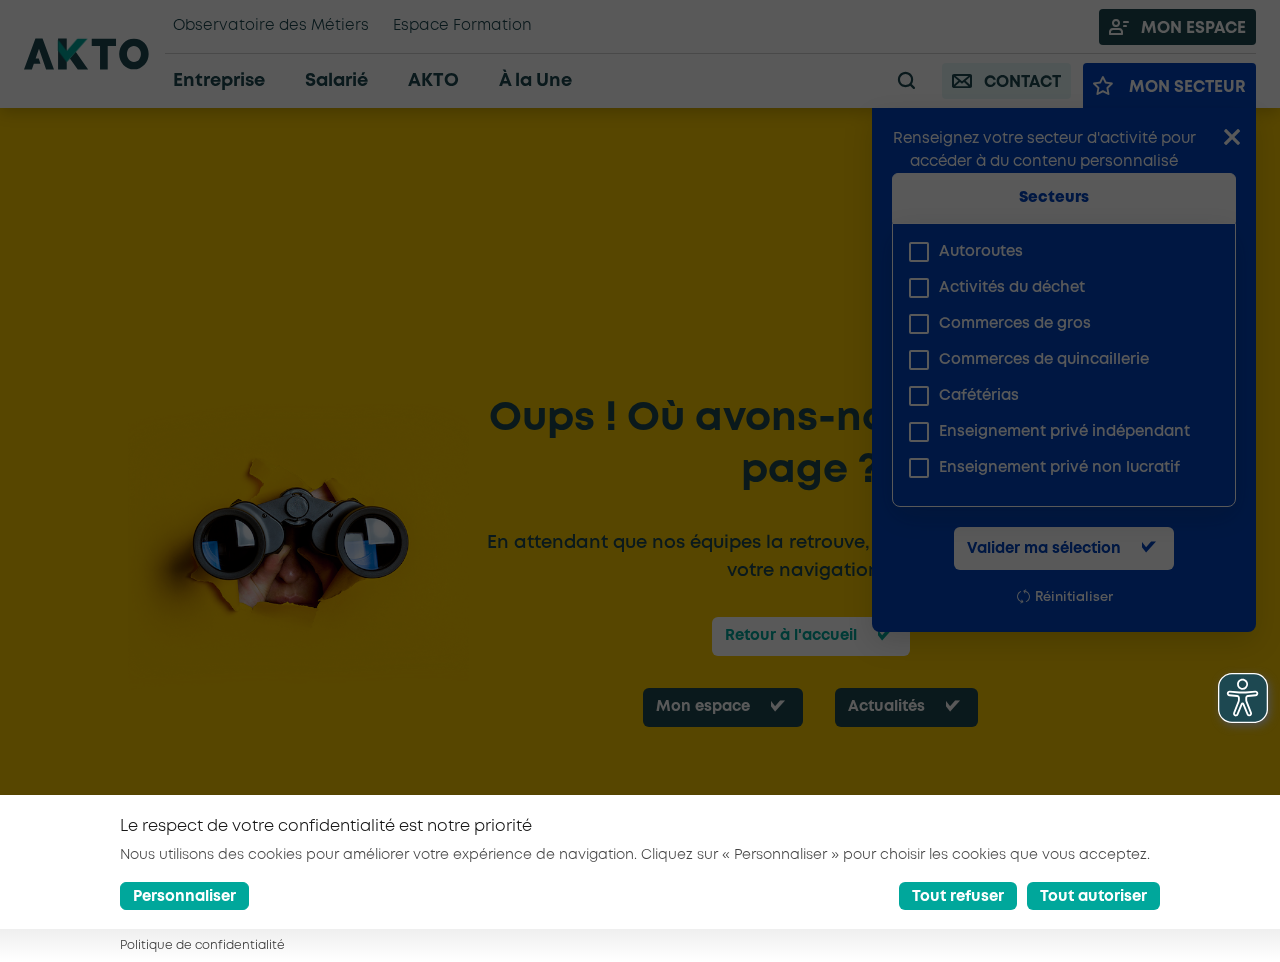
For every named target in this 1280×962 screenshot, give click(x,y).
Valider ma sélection (1044, 549)
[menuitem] (1056, 252)
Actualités (886, 707)
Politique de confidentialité (202, 946)
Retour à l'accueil (791, 636)
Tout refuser (958, 897)
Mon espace (703, 707)
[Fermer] (1232, 139)
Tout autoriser (1093, 897)
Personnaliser (184, 897)
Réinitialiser (1074, 597)
